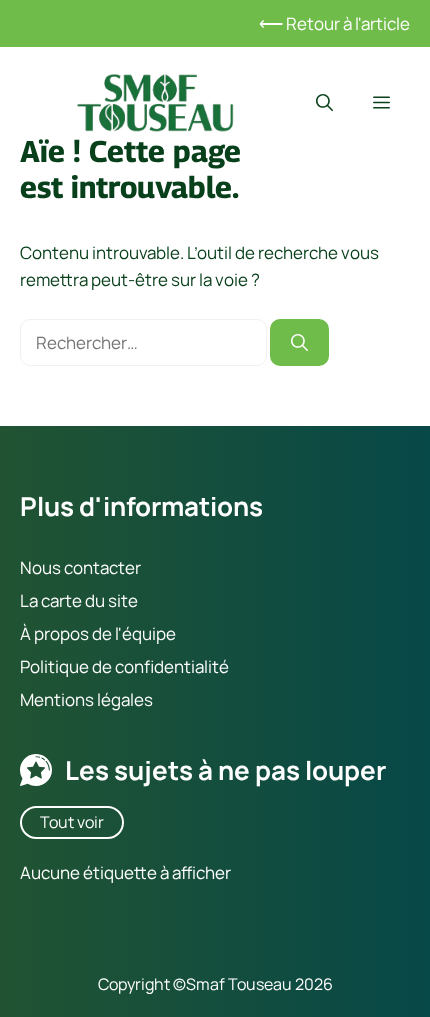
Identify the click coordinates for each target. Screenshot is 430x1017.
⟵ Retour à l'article (334, 23)
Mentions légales (86, 699)
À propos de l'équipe (98, 633)
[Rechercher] (299, 343)
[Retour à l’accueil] (155, 100)
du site (110, 600)
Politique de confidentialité (124, 666)
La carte (51, 600)
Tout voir (72, 822)
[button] (324, 103)
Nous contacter (80, 567)
